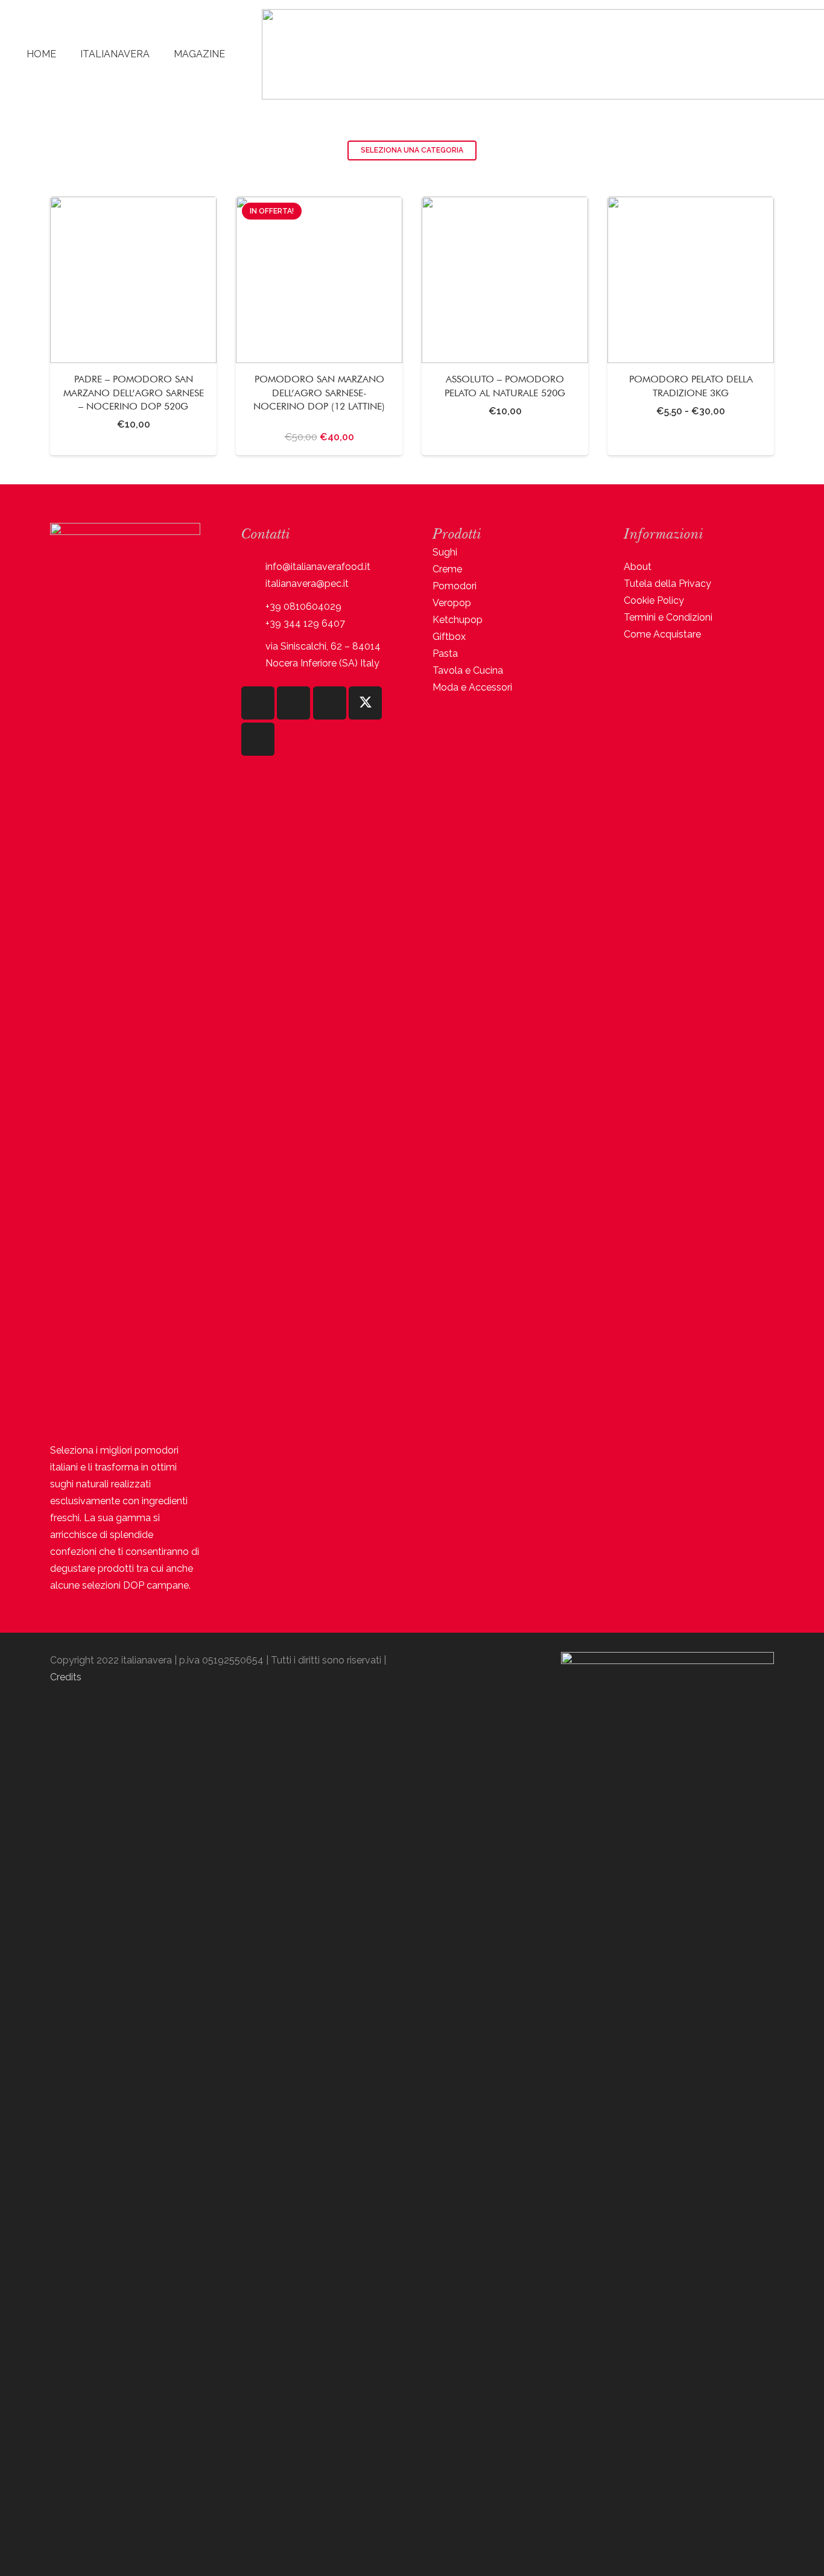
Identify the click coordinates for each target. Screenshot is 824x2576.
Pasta (445, 653)
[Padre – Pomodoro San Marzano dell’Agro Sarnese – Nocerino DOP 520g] (133, 326)
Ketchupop (458, 620)
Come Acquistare (662, 634)
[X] (365, 703)
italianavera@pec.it (307, 584)
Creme (447, 569)
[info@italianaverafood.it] (253, 567)
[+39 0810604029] (253, 607)
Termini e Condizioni (668, 617)
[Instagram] (258, 703)
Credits (66, 1677)
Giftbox (449, 637)
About (638, 567)
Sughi (445, 552)
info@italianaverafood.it (318, 567)
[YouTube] (330, 703)
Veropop (452, 603)
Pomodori (455, 586)
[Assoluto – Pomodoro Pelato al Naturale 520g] (505, 326)
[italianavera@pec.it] (253, 584)
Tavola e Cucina (468, 670)
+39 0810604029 (303, 606)
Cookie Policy (654, 600)
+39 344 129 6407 (305, 623)
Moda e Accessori (472, 687)
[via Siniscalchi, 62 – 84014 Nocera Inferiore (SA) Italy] (253, 655)
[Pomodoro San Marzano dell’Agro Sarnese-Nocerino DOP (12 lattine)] (319, 326)
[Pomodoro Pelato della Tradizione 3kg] (691, 326)
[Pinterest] (258, 739)
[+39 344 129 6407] (253, 624)
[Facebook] (293, 703)
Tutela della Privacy (667, 584)
